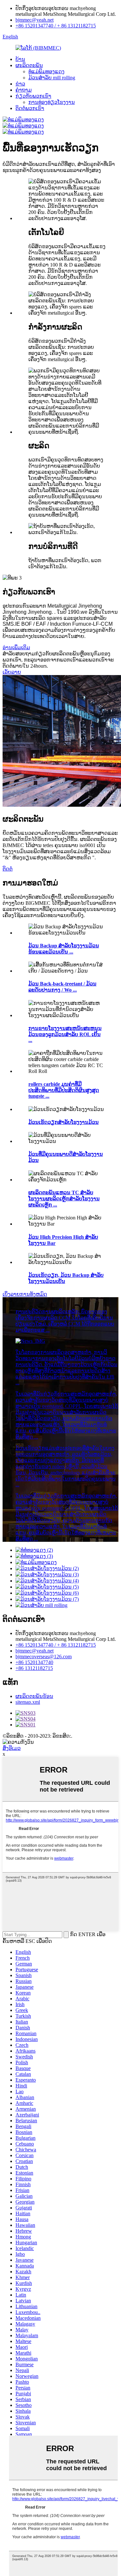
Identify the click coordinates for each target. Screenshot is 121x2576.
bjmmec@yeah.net (35, 20)
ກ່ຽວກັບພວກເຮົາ (33, 96)
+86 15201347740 (34, 1662)
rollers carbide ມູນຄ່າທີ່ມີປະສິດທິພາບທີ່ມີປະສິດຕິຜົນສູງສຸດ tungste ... (64, 1090)
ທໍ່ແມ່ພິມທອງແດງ (46, 71)
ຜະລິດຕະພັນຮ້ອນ (34, 1696)
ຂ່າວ (20, 84)
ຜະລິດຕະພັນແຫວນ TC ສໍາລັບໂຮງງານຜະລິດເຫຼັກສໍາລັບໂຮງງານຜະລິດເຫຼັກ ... (64, 1199)
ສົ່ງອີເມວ (12, 1748)
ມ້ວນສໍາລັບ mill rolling (52, 78)
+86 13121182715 (34, 1668)
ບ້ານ (20, 59)
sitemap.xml (28, 1702)
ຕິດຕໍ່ (8, 869)
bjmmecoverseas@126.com (44, 1657)
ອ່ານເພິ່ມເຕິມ (16, 647)
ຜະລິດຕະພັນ (29, 65)
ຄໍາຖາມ (24, 90)
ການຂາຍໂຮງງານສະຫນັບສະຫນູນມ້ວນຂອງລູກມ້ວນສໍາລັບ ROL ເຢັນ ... (65, 1034)
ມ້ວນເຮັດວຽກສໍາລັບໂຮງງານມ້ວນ (64, 1122)
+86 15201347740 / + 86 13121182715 (56, 26)
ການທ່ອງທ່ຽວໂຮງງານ (52, 102)
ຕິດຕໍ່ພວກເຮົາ (30, 108)
